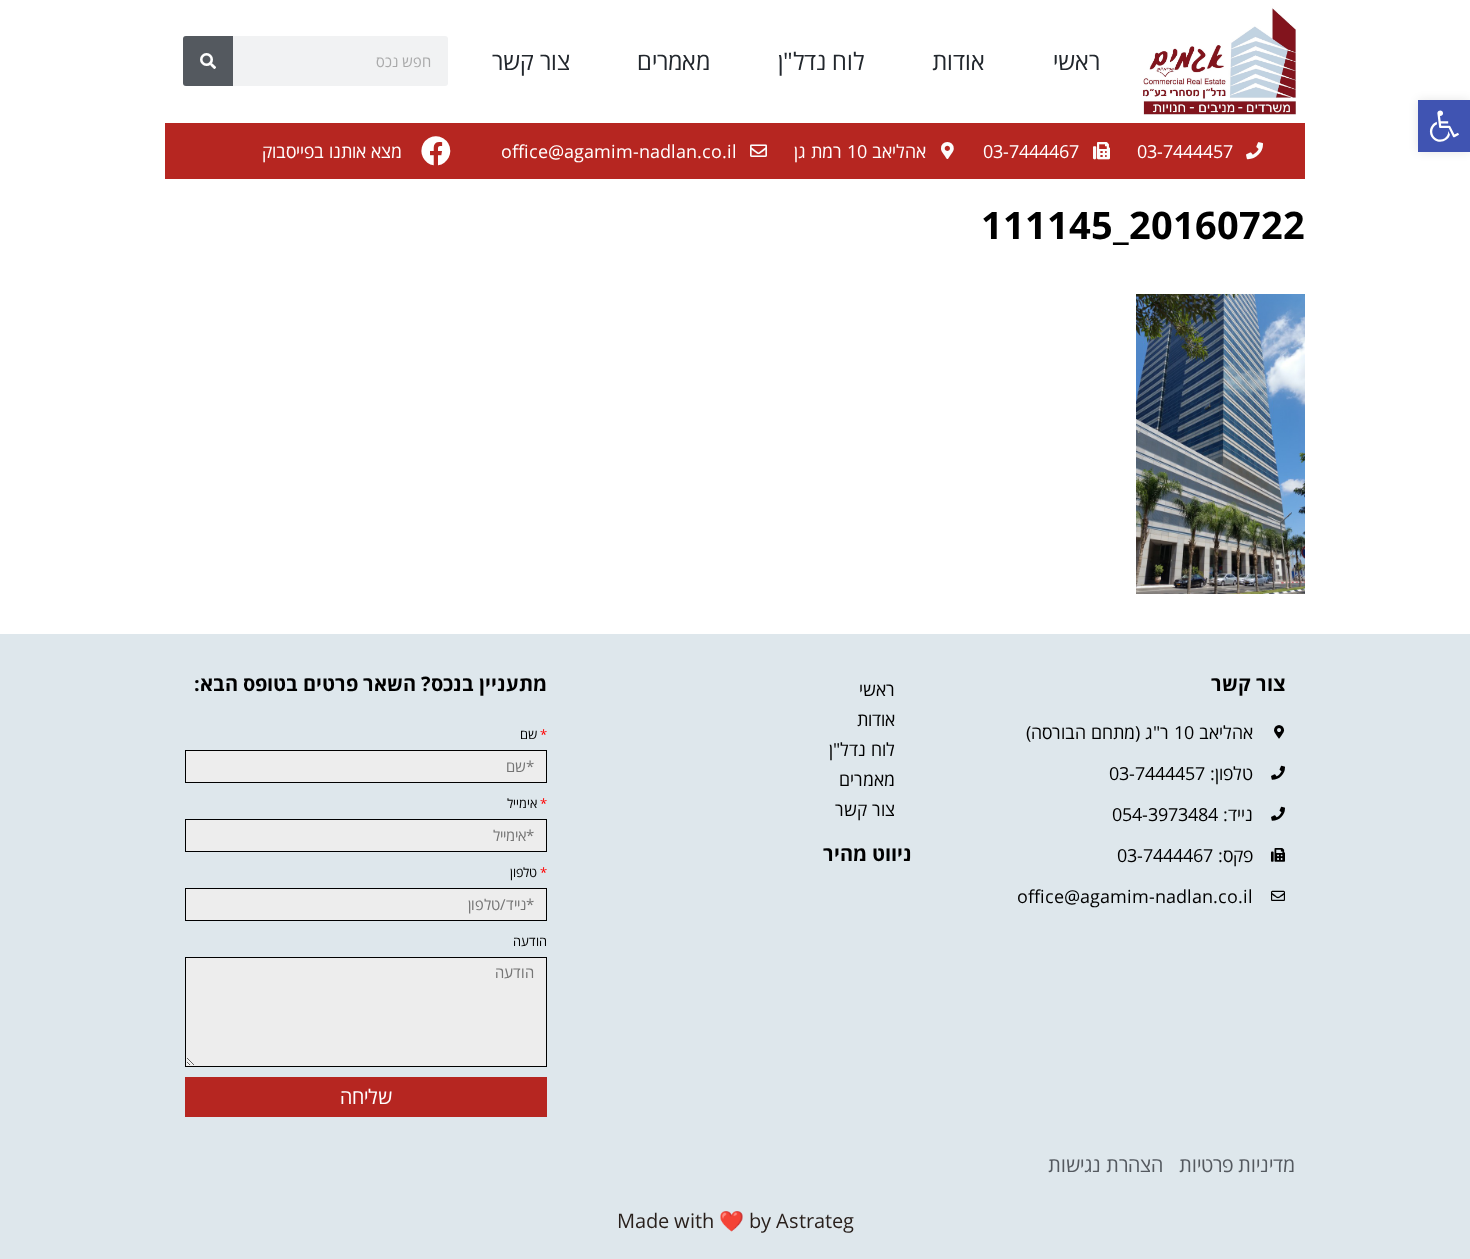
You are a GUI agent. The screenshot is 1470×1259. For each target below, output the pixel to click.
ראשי (1076, 61)
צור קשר (531, 61)
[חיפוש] (208, 61)
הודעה (530, 941)
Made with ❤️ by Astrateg (735, 1220)
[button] (1444, 126)
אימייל (527, 803)
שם (533, 734)
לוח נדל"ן (821, 61)
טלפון (528, 872)
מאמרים (673, 61)
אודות (958, 61)
